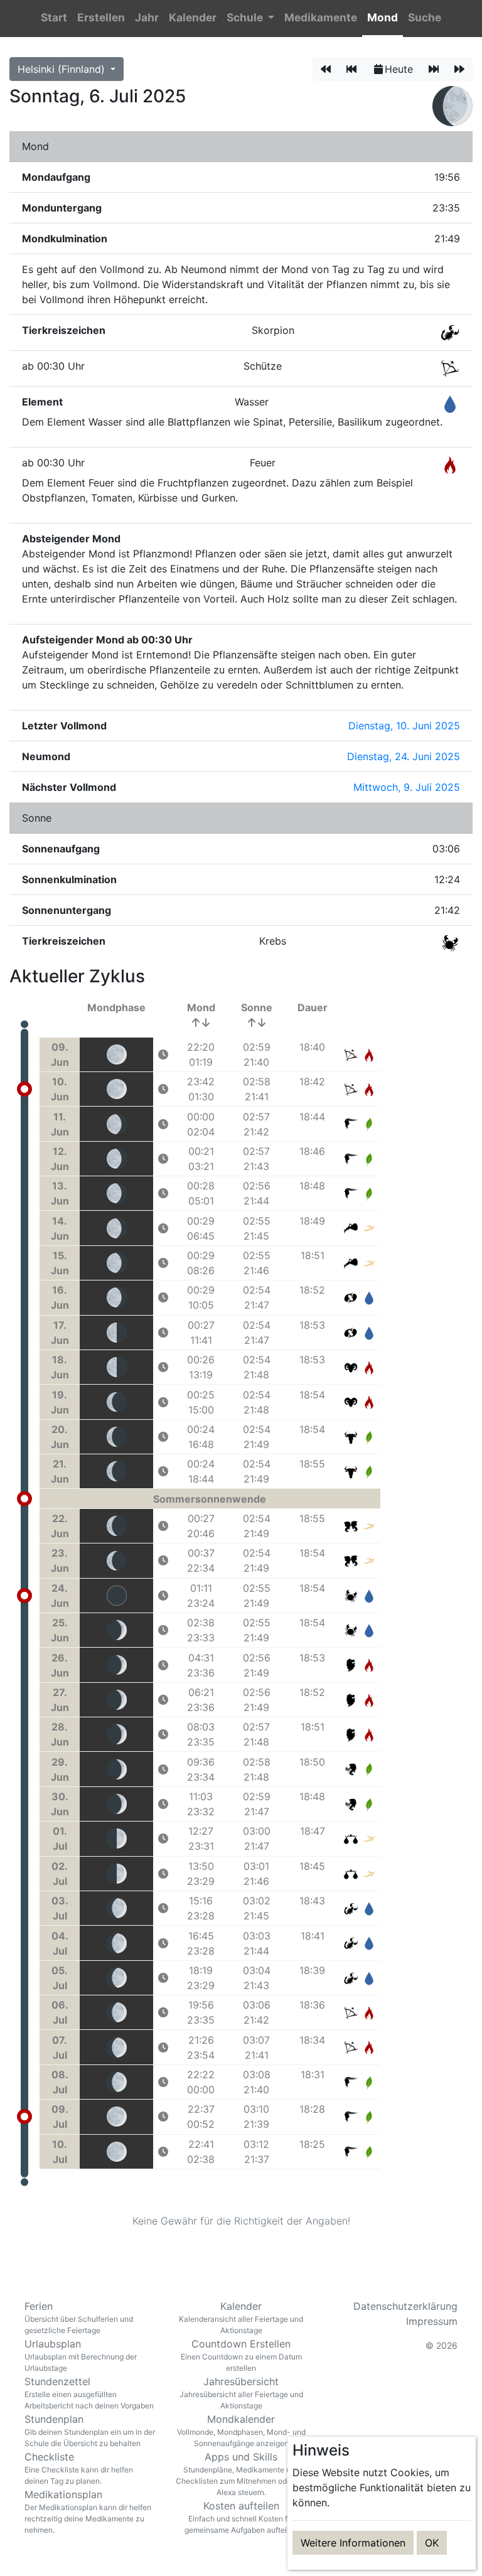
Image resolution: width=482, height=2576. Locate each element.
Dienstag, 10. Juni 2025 (404, 726)
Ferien (79, 2317)
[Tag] (326, 69)
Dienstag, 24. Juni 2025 (404, 756)
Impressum (432, 2321)
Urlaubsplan (81, 2355)
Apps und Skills (241, 2474)
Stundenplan (90, 2430)
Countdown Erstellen (241, 2355)
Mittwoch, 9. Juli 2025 (407, 787)
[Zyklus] (351, 69)
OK (432, 2543)
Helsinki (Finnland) (63, 69)
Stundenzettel (89, 2393)
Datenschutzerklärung (405, 2306)
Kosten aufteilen (241, 2517)
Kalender (241, 2317)
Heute (399, 69)
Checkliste (79, 2468)
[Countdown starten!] (163, 1055)
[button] (250, 19)
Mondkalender (241, 2430)
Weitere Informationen (353, 2543)
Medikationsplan (88, 2511)
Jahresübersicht (241, 2393)
